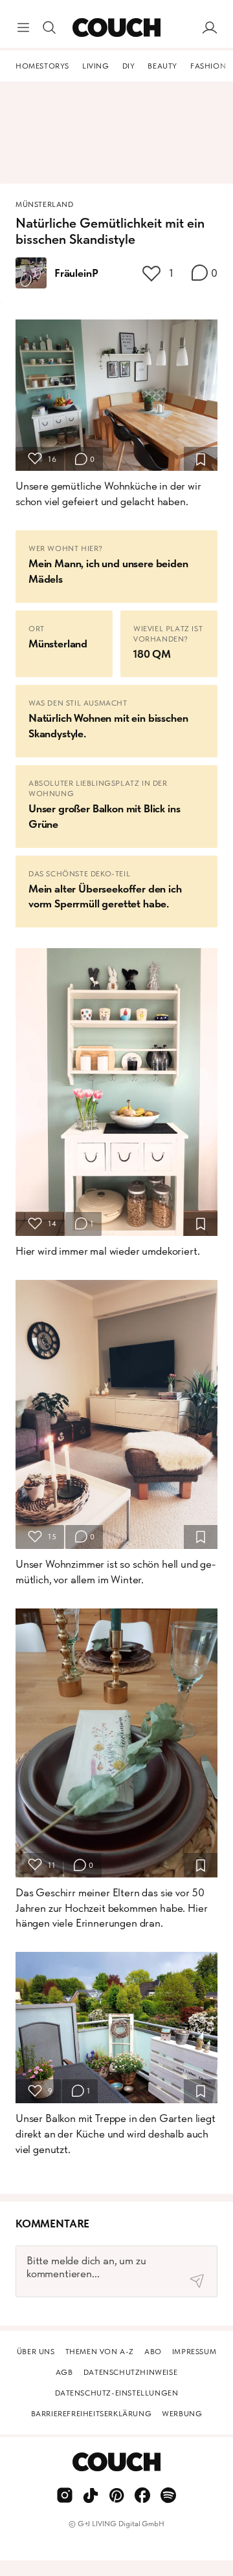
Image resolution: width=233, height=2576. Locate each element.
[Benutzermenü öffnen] (210, 28)
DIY (129, 66)
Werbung (182, 2414)
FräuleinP (76, 273)
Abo (153, 2352)
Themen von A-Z (100, 2352)
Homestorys (42, 66)
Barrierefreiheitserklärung (92, 2414)
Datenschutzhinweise (130, 2372)
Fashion (208, 66)
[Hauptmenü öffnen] (23, 28)
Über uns (36, 2352)
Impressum (194, 2352)
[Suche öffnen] (49, 28)
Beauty (162, 66)
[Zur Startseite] (116, 28)
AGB (64, 2372)
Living (96, 66)
